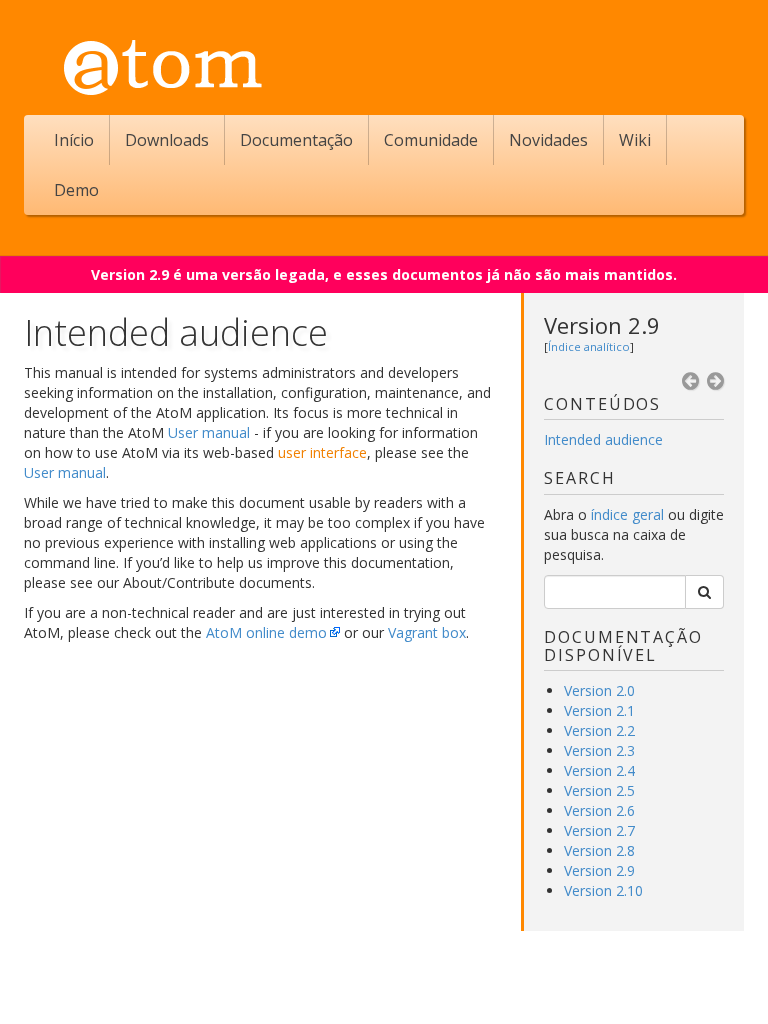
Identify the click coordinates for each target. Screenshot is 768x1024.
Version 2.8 (599, 850)
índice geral (627, 514)
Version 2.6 (599, 810)
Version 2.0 (599, 690)
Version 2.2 (599, 730)
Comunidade (431, 140)
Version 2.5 (599, 790)
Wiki (635, 140)
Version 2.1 (599, 710)
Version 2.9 (602, 325)
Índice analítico (589, 346)
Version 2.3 (599, 750)
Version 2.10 (603, 890)
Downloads (167, 140)
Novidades (548, 140)
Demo (76, 190)
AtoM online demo (266, 632)
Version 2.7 (599, 830)
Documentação (296, 140)
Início (74, 140)
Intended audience (603, 439)
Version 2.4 (599, 770)
